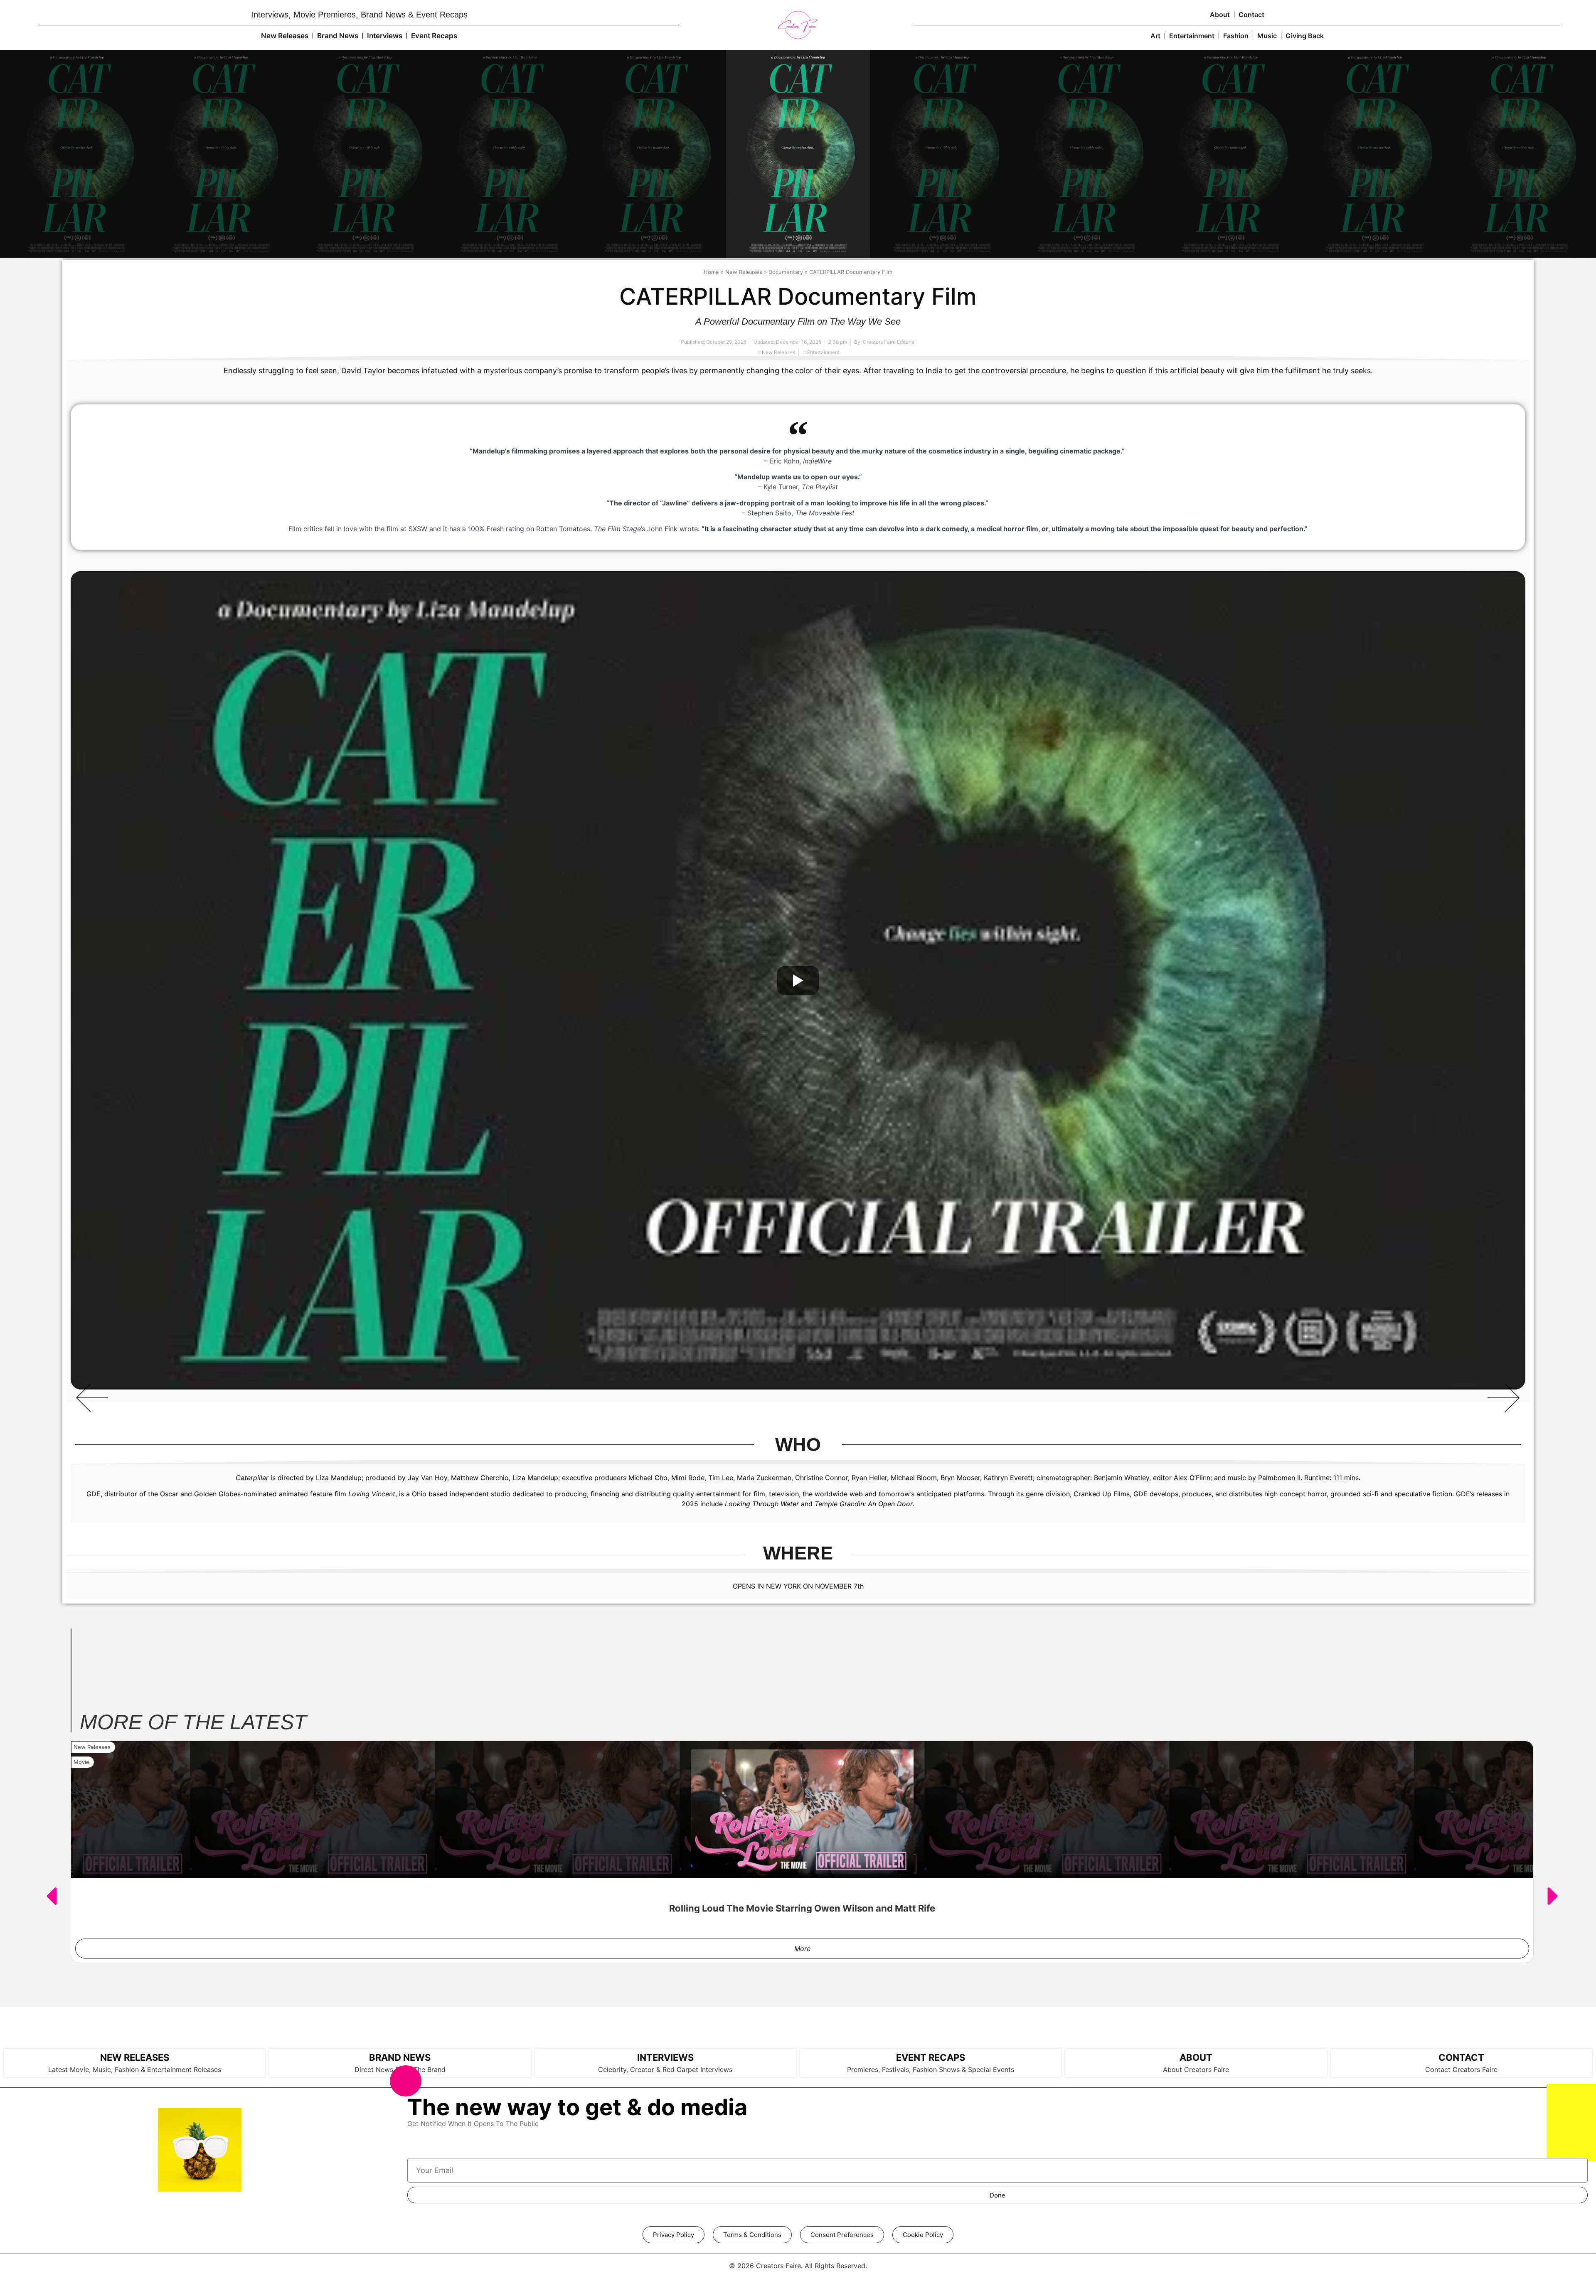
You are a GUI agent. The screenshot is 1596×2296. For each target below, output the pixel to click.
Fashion (1236, 36)
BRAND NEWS (400, 2057)
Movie (81, 1762)
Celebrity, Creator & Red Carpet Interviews (665, 2069)
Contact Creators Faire (1461, 2069)
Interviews (385, 36)
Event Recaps (434, 36)
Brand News (338, 36)
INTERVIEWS (665, 2057)
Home (711, 272)
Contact (1251, 15)
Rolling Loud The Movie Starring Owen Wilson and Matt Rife (802, 1908)
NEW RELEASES (135, 2057)
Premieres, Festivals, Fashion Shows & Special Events (931, 2069)
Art (1155, 36)
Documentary (786, 272)
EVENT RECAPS (931, 2057)
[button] (92, 1398)
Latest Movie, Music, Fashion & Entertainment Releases (135, 2069)
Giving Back (1305, 36)
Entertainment (1192, 36)
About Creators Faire (1196, 2069)
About (1220, 15)
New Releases (285, 36)
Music (1267, 36)
